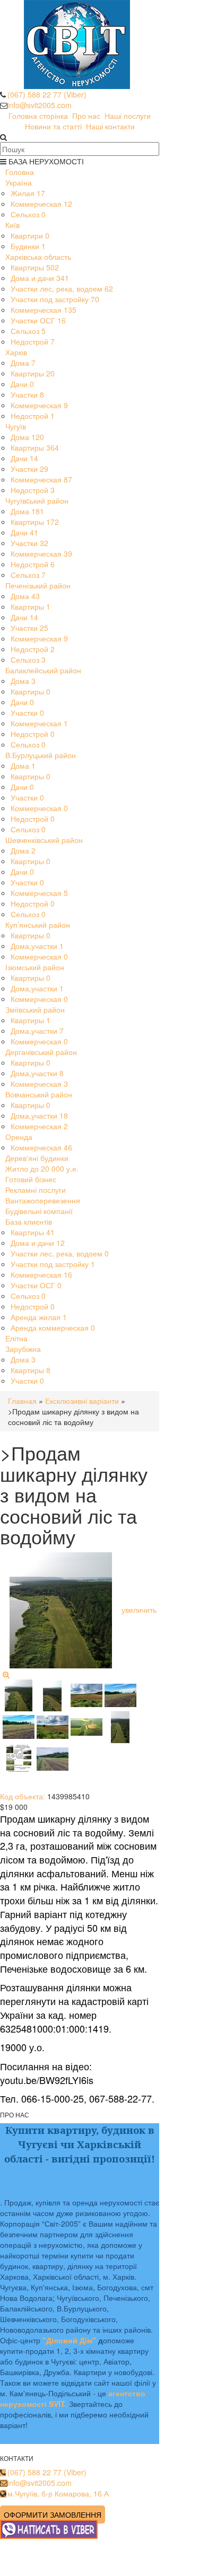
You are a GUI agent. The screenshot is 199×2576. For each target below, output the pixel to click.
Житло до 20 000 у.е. (42, 1168)
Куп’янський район (38, 925)
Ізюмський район (35, 967)
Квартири (30, 235)
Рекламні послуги (36, 1190)
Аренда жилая (39, 1317)
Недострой (33, 341)
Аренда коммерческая (53, 1327)
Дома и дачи (40, 278)
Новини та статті (53, 126)
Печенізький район (38, 585)
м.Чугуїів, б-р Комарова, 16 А (58, 2493)
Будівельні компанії (39, 1211)
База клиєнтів (29, 1221)
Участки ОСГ (38, 320)
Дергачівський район (41, 1052)
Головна (20, 172)
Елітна (16, 1338)
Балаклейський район (43, 670)
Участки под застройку (55, 299)
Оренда (19, 1137)
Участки (27, 394)
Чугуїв (16, 426)
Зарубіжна (23, 1349)
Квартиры (35, 267)
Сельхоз (28, 214)
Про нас (86, 116)
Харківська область (38, 257)
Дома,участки (37, 946)
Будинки (28, 246)
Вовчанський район (39, 1094)
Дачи (22, 384)
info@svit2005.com (40, 105)
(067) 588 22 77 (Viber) (47, 94)
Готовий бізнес (31, 1179)
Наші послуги (128, 116)
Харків (16, 352)
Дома (23, 363)
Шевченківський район (44, 840)
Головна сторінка (38, 116)
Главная (22, 1401)
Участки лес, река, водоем (62, 288)
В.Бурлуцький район (41, 755)
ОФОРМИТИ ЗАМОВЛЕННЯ (53, 2515)
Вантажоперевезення (43, 1200)
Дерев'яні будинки (37, 1158)
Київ (12, 225)
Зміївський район (35, 1009)
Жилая (28, 193)
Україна (19, 182)
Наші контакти (110, 126)
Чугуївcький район (37, 500)
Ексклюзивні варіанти (82, 1401)
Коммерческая (41, 204)
